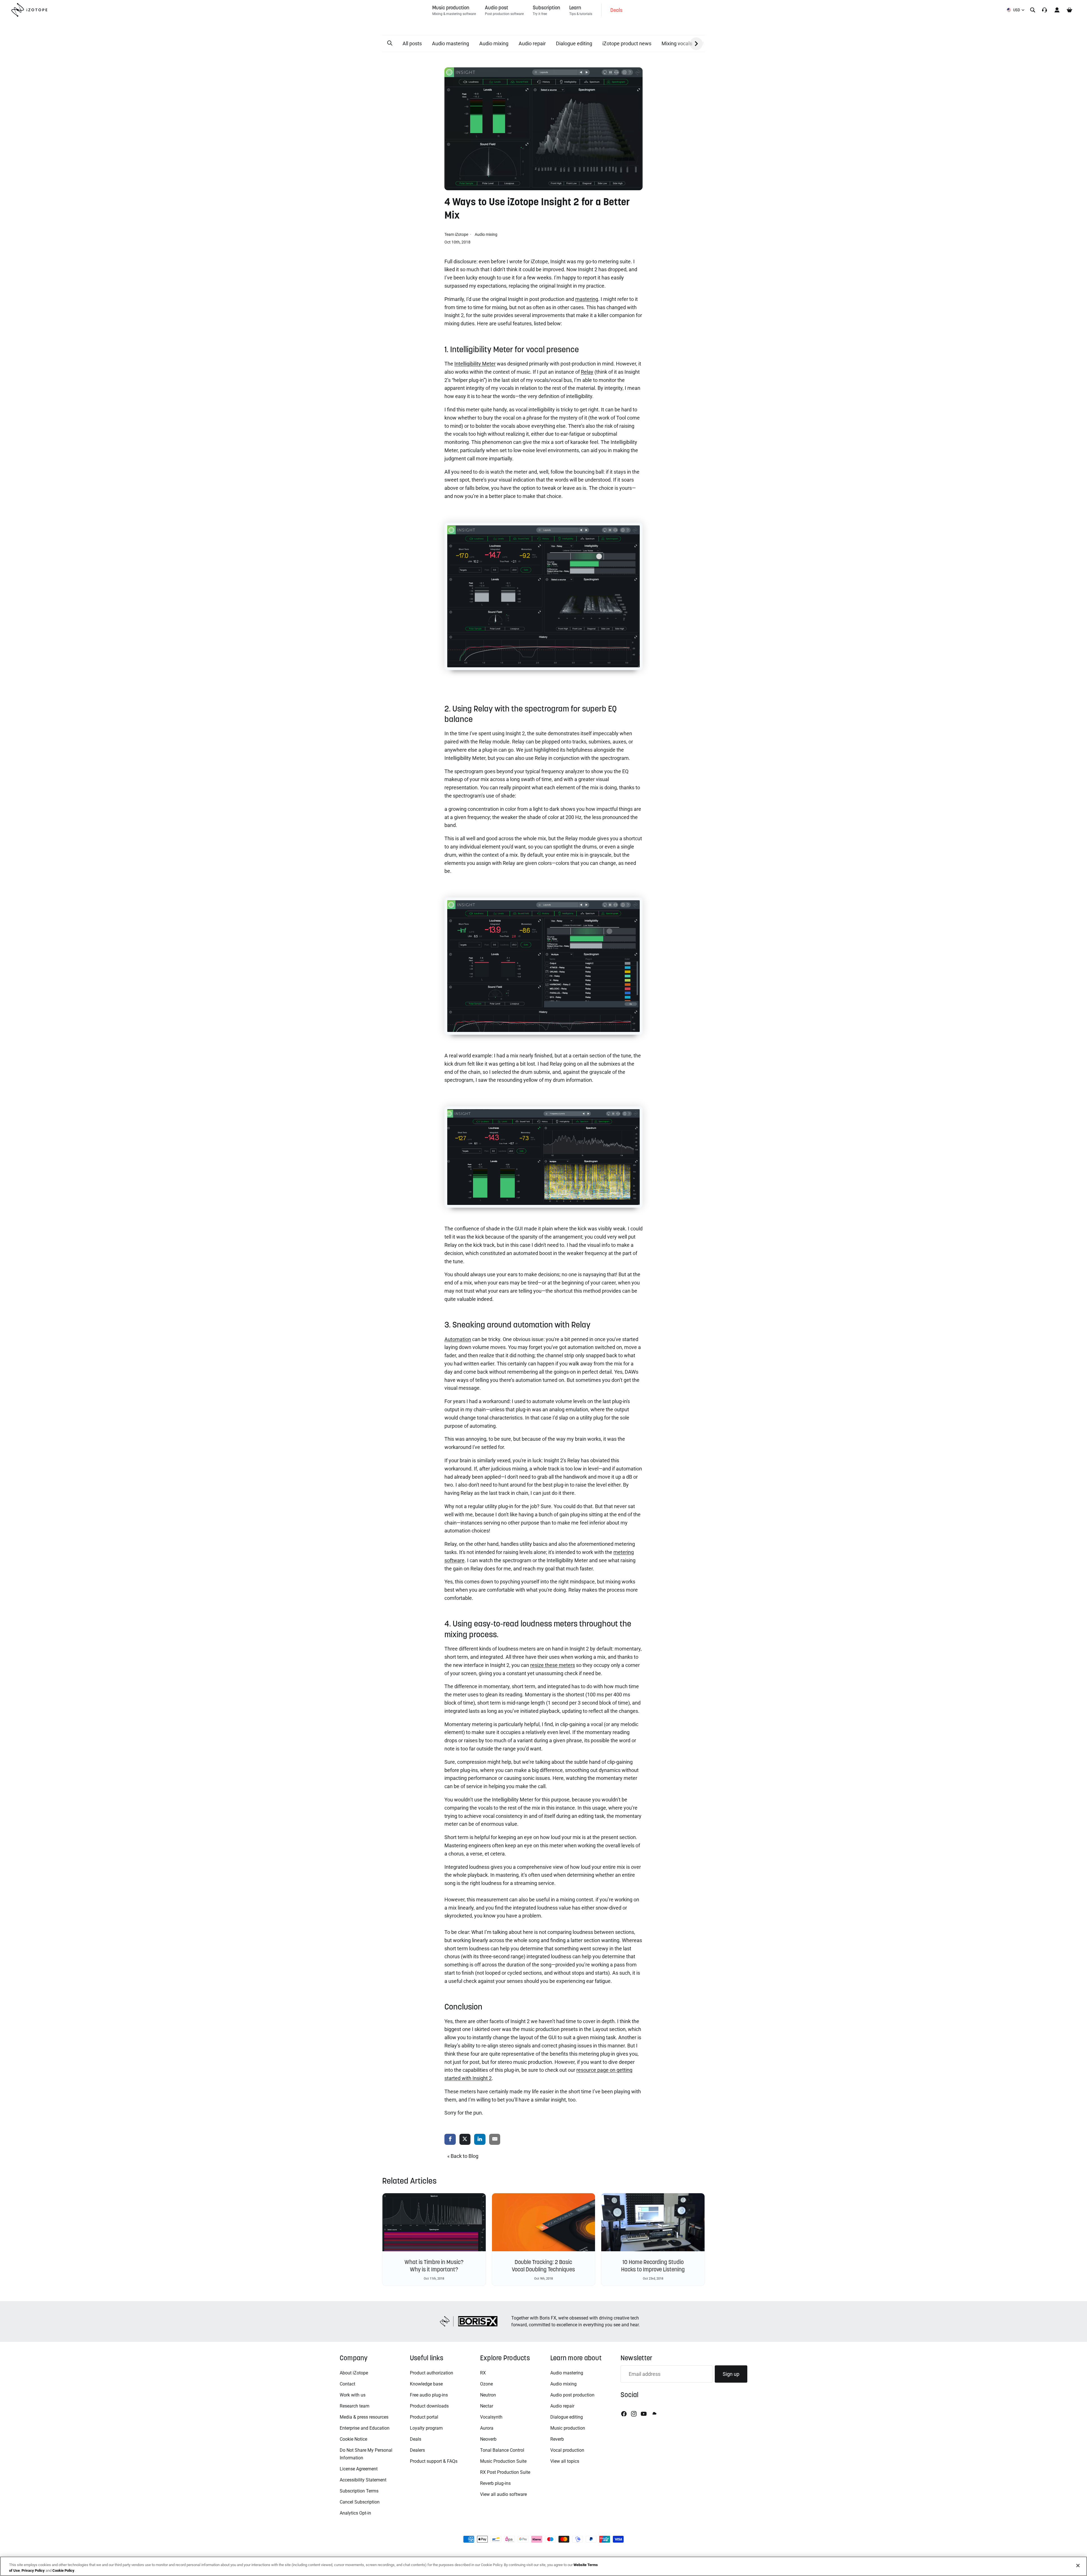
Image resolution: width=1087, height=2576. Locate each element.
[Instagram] (634, 2414)
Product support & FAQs (434, 2461)
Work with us (353, 2395)
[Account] (1057, 10)
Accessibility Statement (363, 2480)
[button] (390, 43)
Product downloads (429, 2406)
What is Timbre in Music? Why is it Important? (434, 2266)
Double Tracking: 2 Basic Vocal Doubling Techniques (543, 2266)
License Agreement (359, 2469)
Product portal (424, 2417)
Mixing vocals (677, 43)
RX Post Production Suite (505, 2472)
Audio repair (532, 43)
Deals (416, 2439)
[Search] (1033, 10)
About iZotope (354, 2373)
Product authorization (432, 2373)
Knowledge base (426, 2384)
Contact (347, 2384)
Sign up (731, 2374)
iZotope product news (627, 43)
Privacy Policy (33, 2570)
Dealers (417, 2450)
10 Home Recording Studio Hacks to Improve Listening (653, 2266)
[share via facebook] (450, 2140)
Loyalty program (426, 2428)
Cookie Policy (63, 2570)
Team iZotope (457, 234)
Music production (568, 2428)
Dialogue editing (574, 43)
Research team (355, 2406)
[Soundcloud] (654, 2414)
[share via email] (495, 2140)
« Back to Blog (463, 2156)
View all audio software (503, 2494)
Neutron (488, 2395)
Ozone (486, 2384)
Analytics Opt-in (355, 2513)
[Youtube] (644, 2414)
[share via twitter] (465, 2140)
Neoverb (488, 2439)
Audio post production (572, 2395)
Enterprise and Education (365, 2428)
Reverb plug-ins (495, 2483)
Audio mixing (494, 43)
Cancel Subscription (360, 2502)
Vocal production (567, 2450)
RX (483, 2373)
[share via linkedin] (480, 2140)
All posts (412, 43)
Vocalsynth (491, 2417)
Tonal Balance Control (502, 2450)
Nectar (487, 2406)
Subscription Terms (359, 2491)
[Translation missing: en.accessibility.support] (1045, 10)
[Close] (1078, 2566)
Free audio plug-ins (429, 2395)
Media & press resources (364, 2417)
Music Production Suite (503, 2461)
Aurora (487, 2428)
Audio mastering (451, 43)
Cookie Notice (353, 2439)
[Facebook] (624, 2414)
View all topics (565, 2461)
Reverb (557, 2439)
